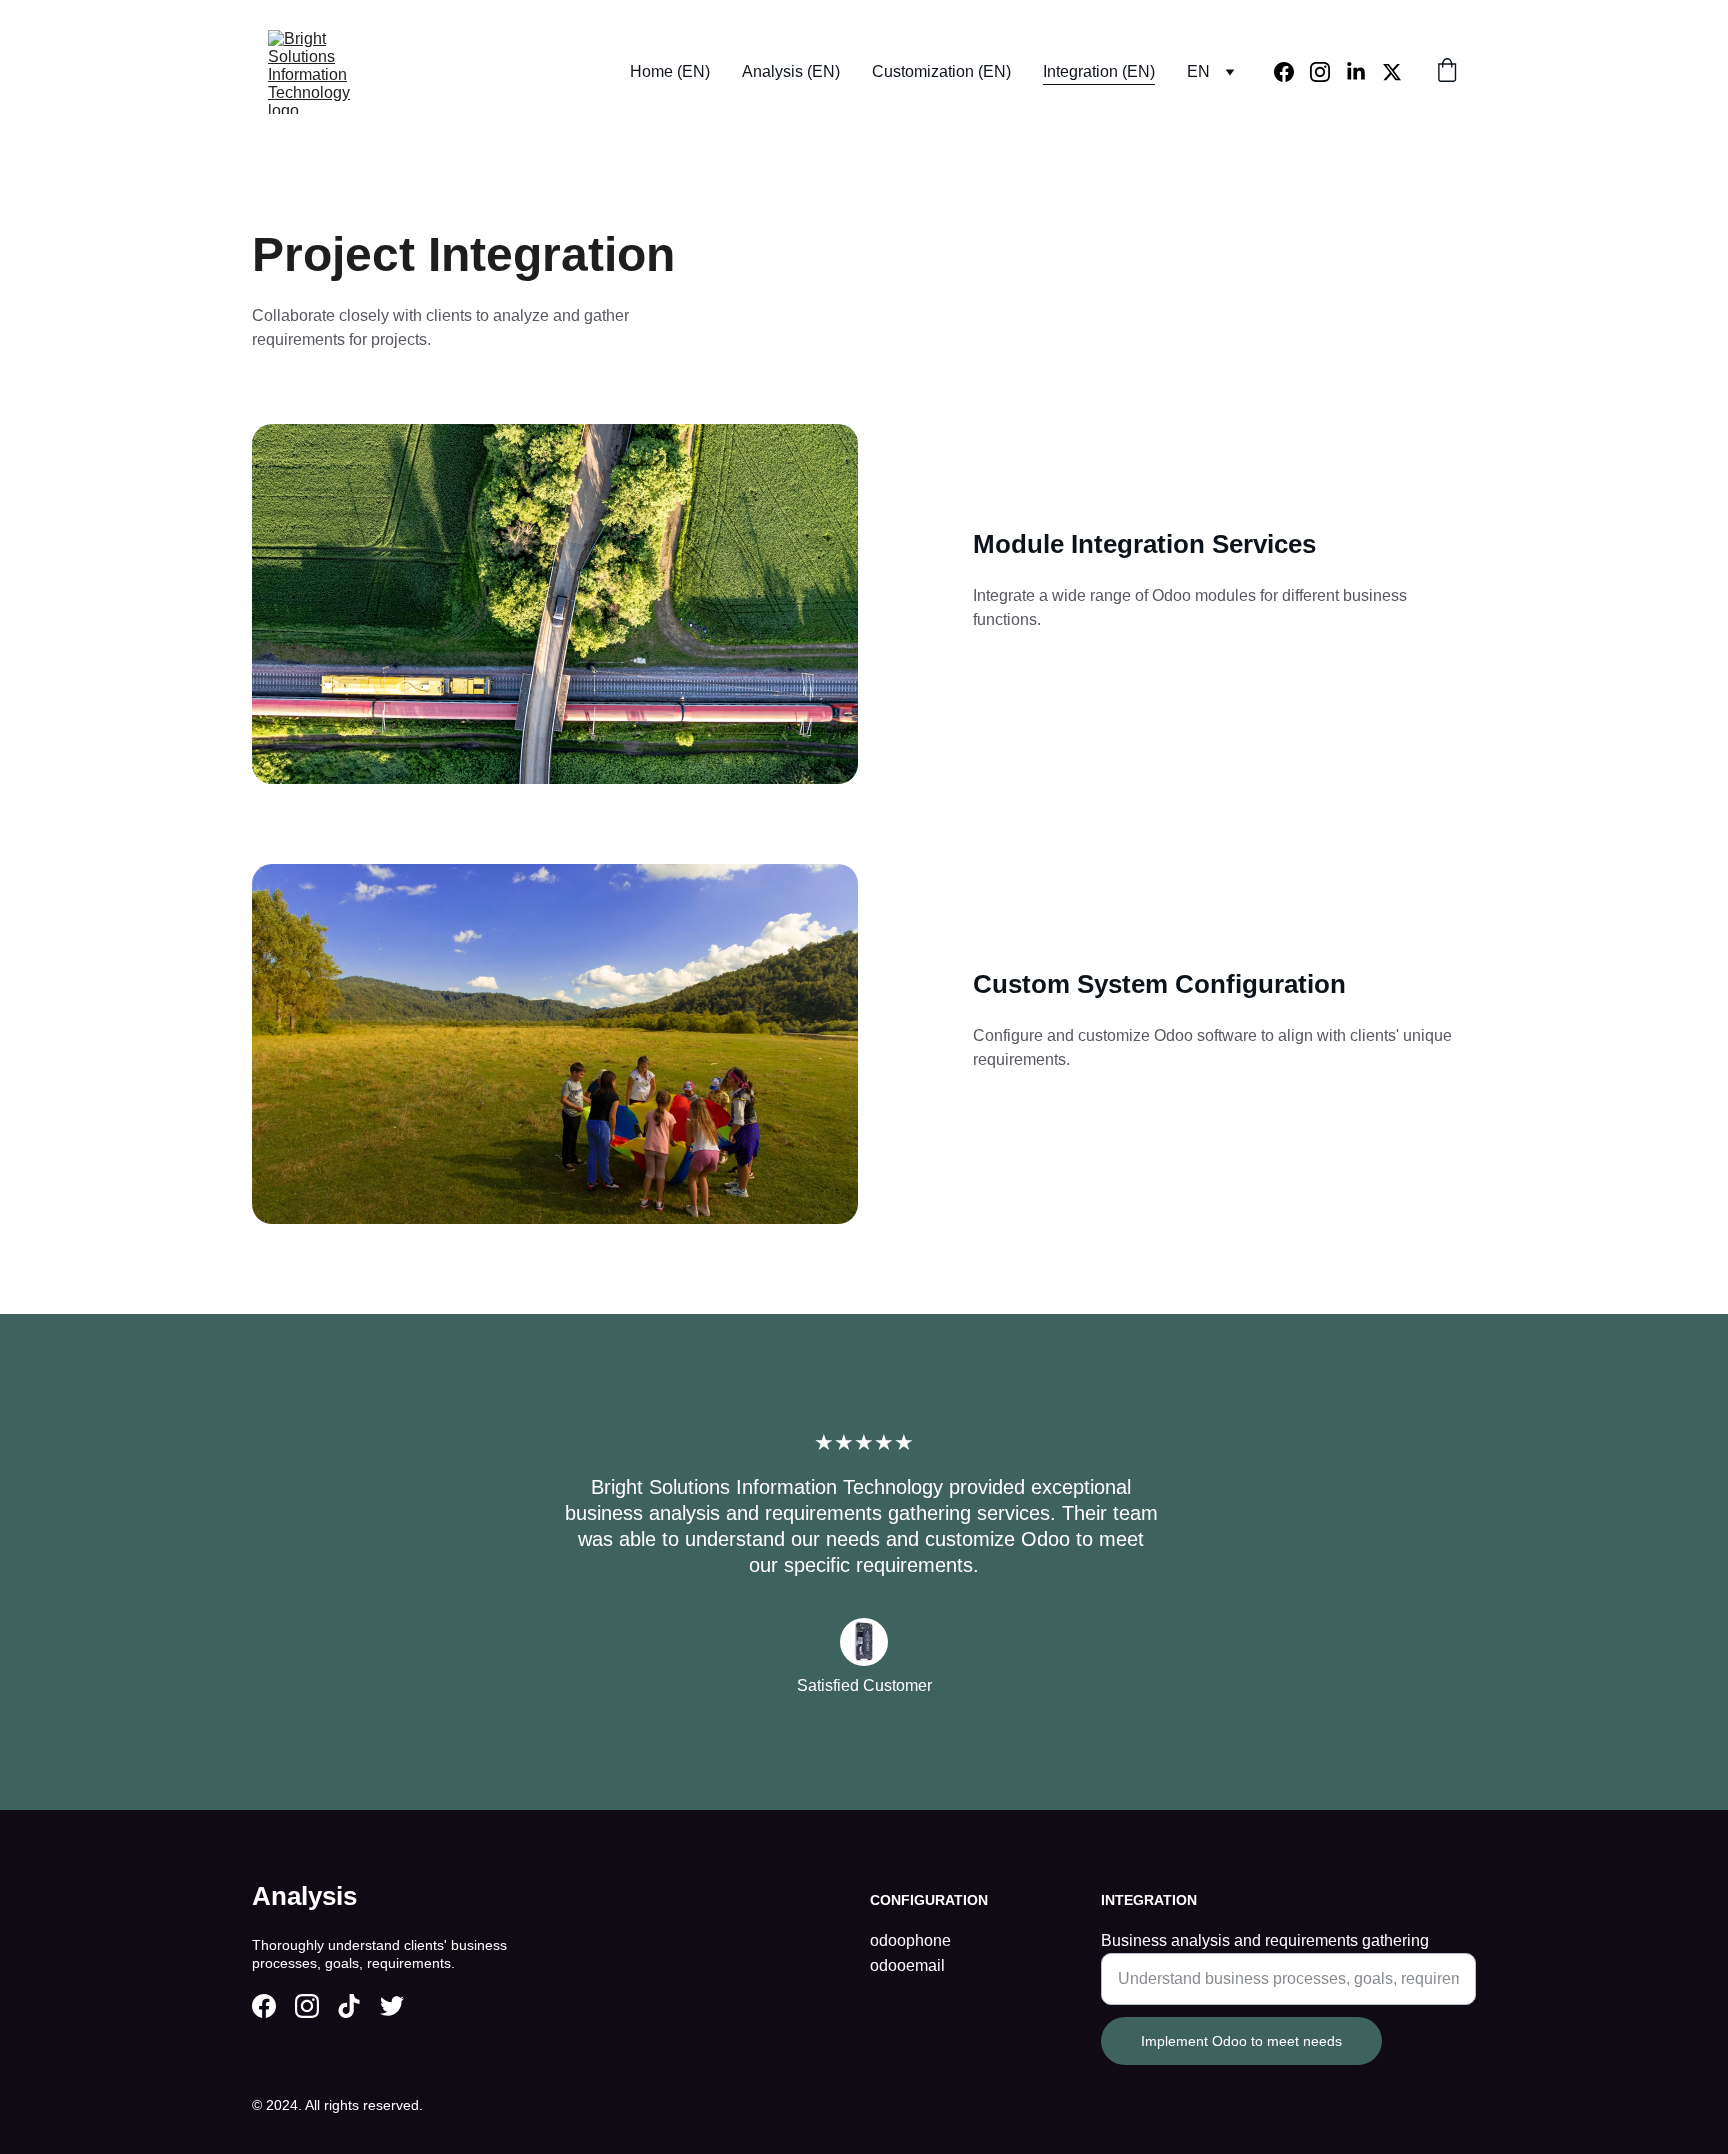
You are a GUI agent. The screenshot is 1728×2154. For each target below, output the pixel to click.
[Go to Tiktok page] (349, 2006)
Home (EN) (670, 71)
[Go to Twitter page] (1392, 72)
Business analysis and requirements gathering (1265, 1940)
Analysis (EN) (791, 71)
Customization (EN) (941, 71)
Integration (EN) (1099, 71)
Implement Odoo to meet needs (1241, 2041)
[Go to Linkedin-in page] (1364, 72)
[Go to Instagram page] (1328, 72)
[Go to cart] (1447, 72)
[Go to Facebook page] (1292, 72)
